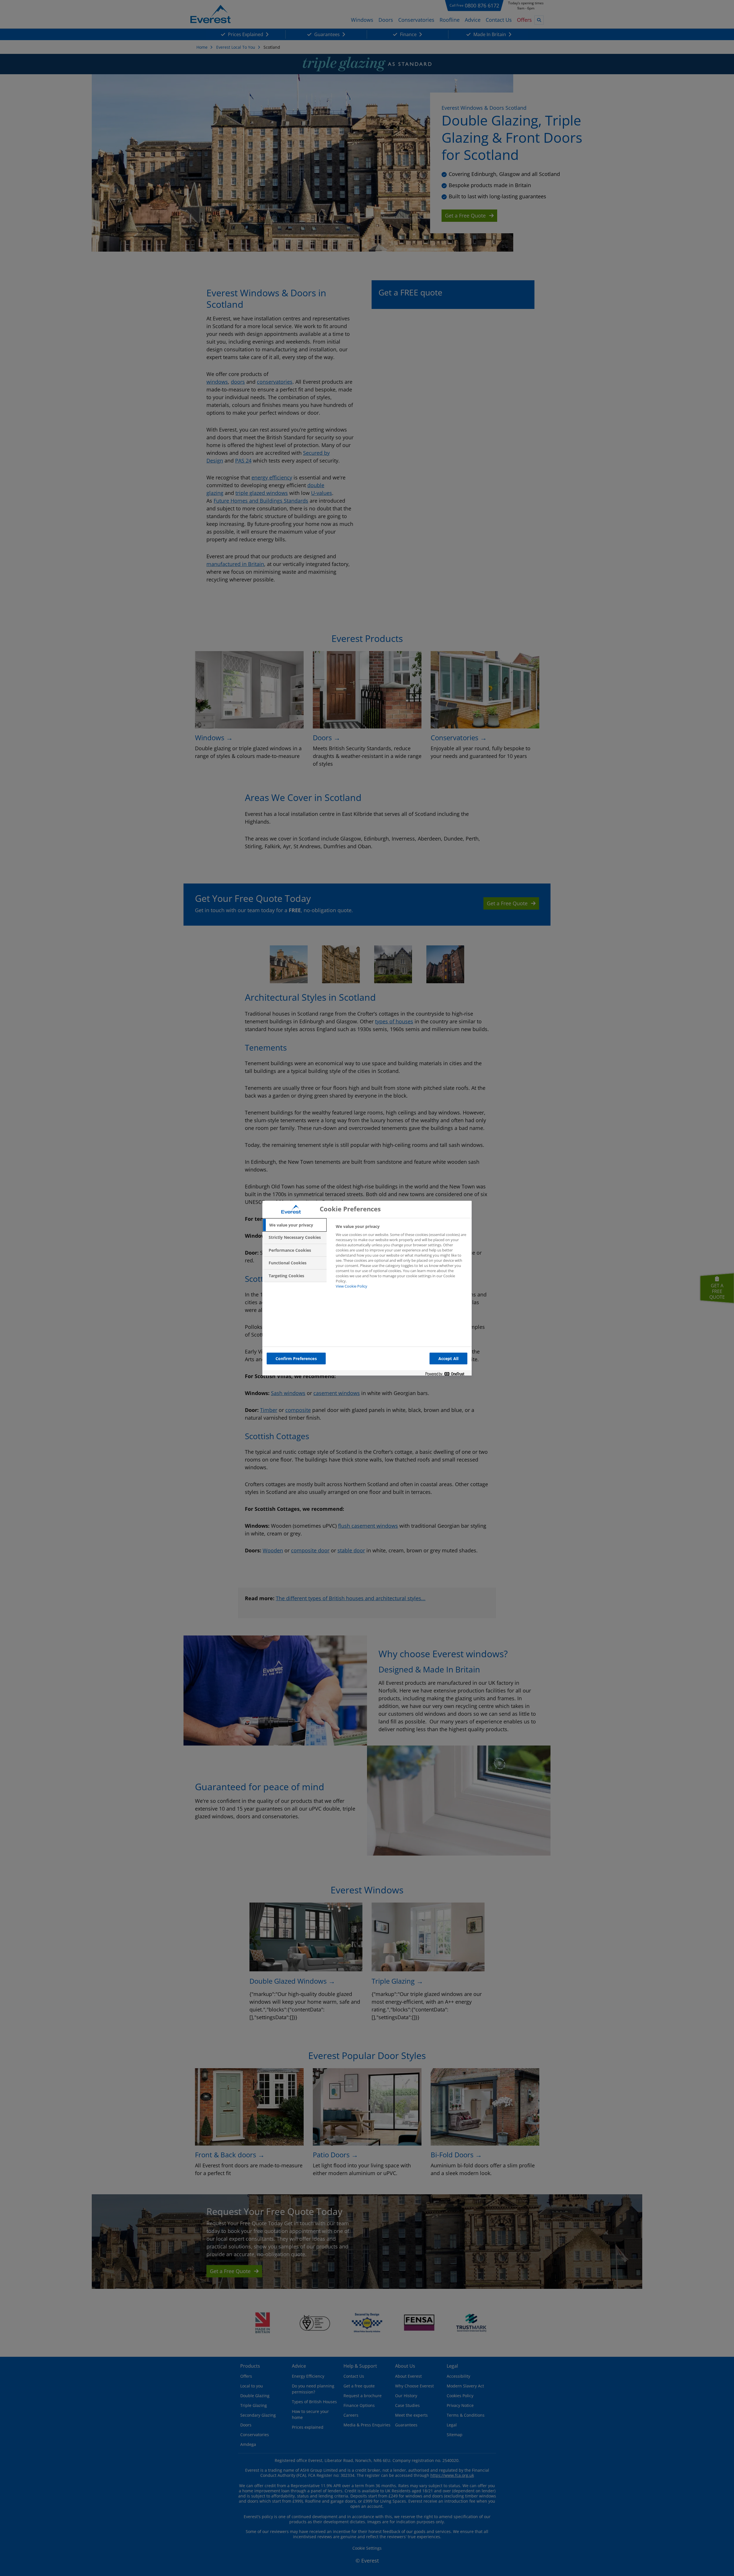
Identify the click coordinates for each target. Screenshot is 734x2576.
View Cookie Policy (352, 1286)
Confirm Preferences (296, 1358)
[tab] (294, 1225)
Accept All (448, 1358)
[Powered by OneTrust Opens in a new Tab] (447, 1374)
